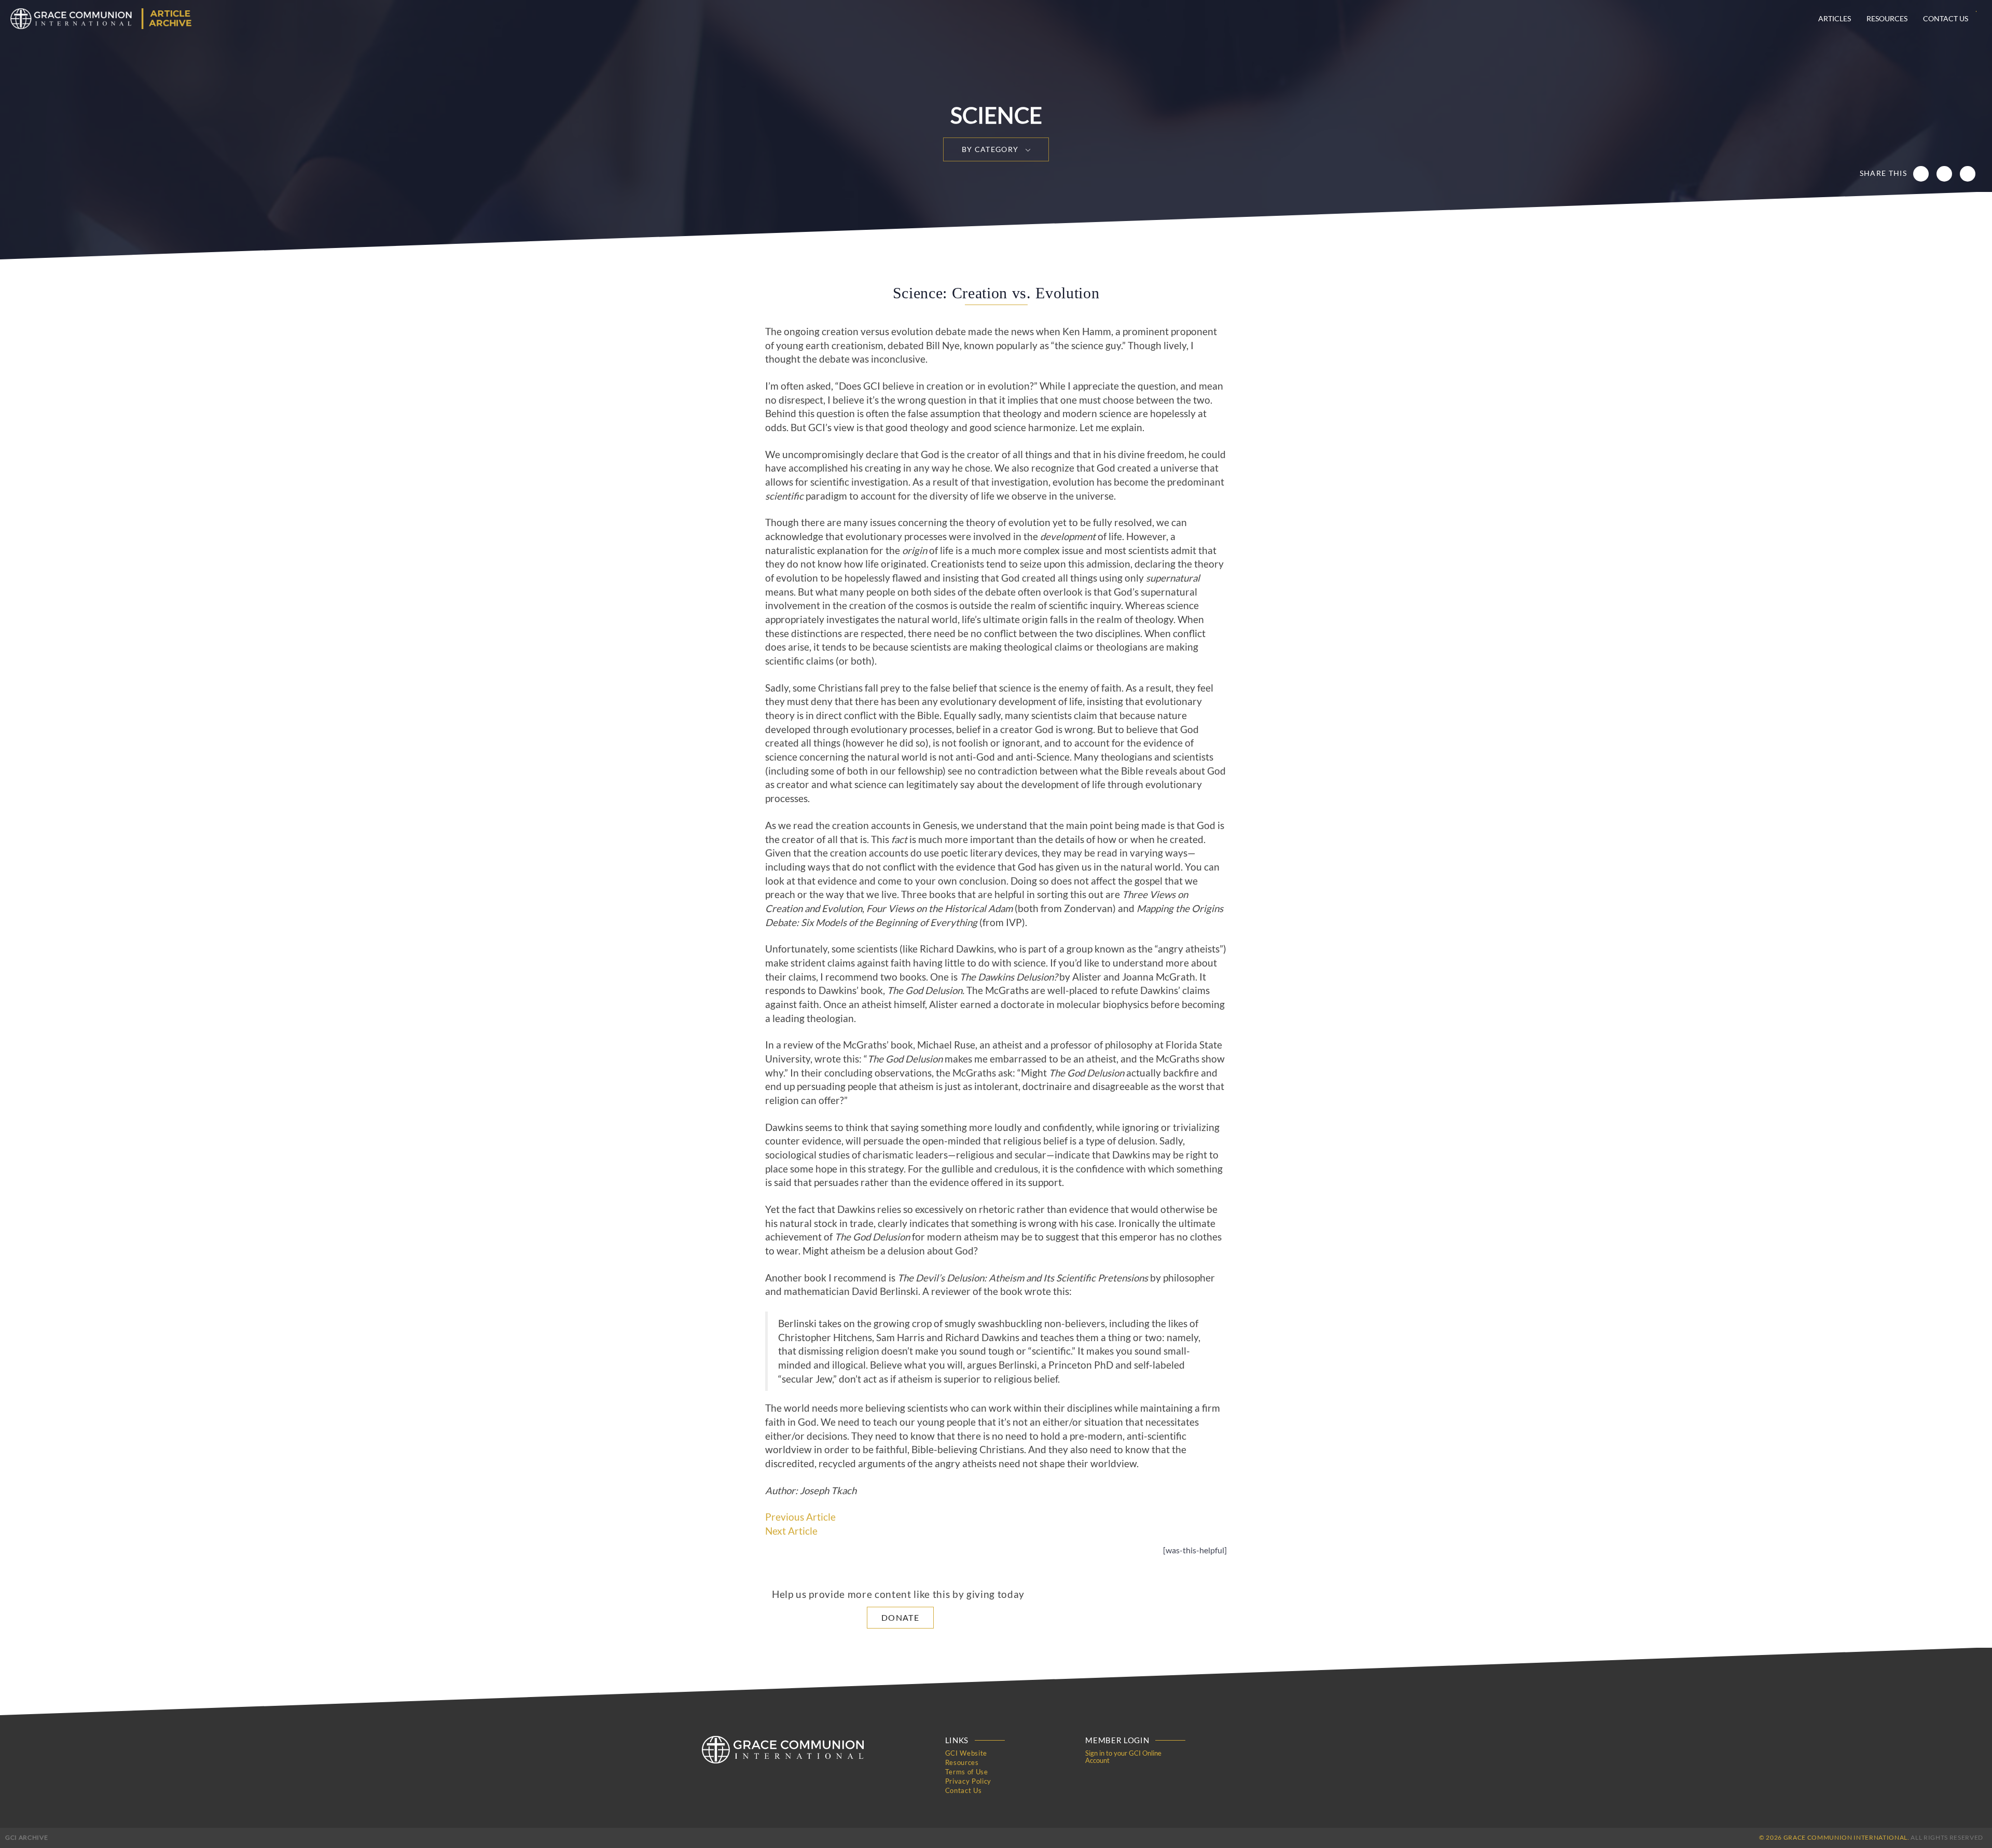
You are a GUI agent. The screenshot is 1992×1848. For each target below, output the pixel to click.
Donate (900, 1617)
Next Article (791, 1531)
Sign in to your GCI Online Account (1123, 1757)
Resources (1887, 18)
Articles (1835, 18)
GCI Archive (26, 1837)
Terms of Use (967, 1772)
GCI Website (966, 1753)
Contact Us (1946, 18)
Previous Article (800, 1517)
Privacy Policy (968, 1781)
